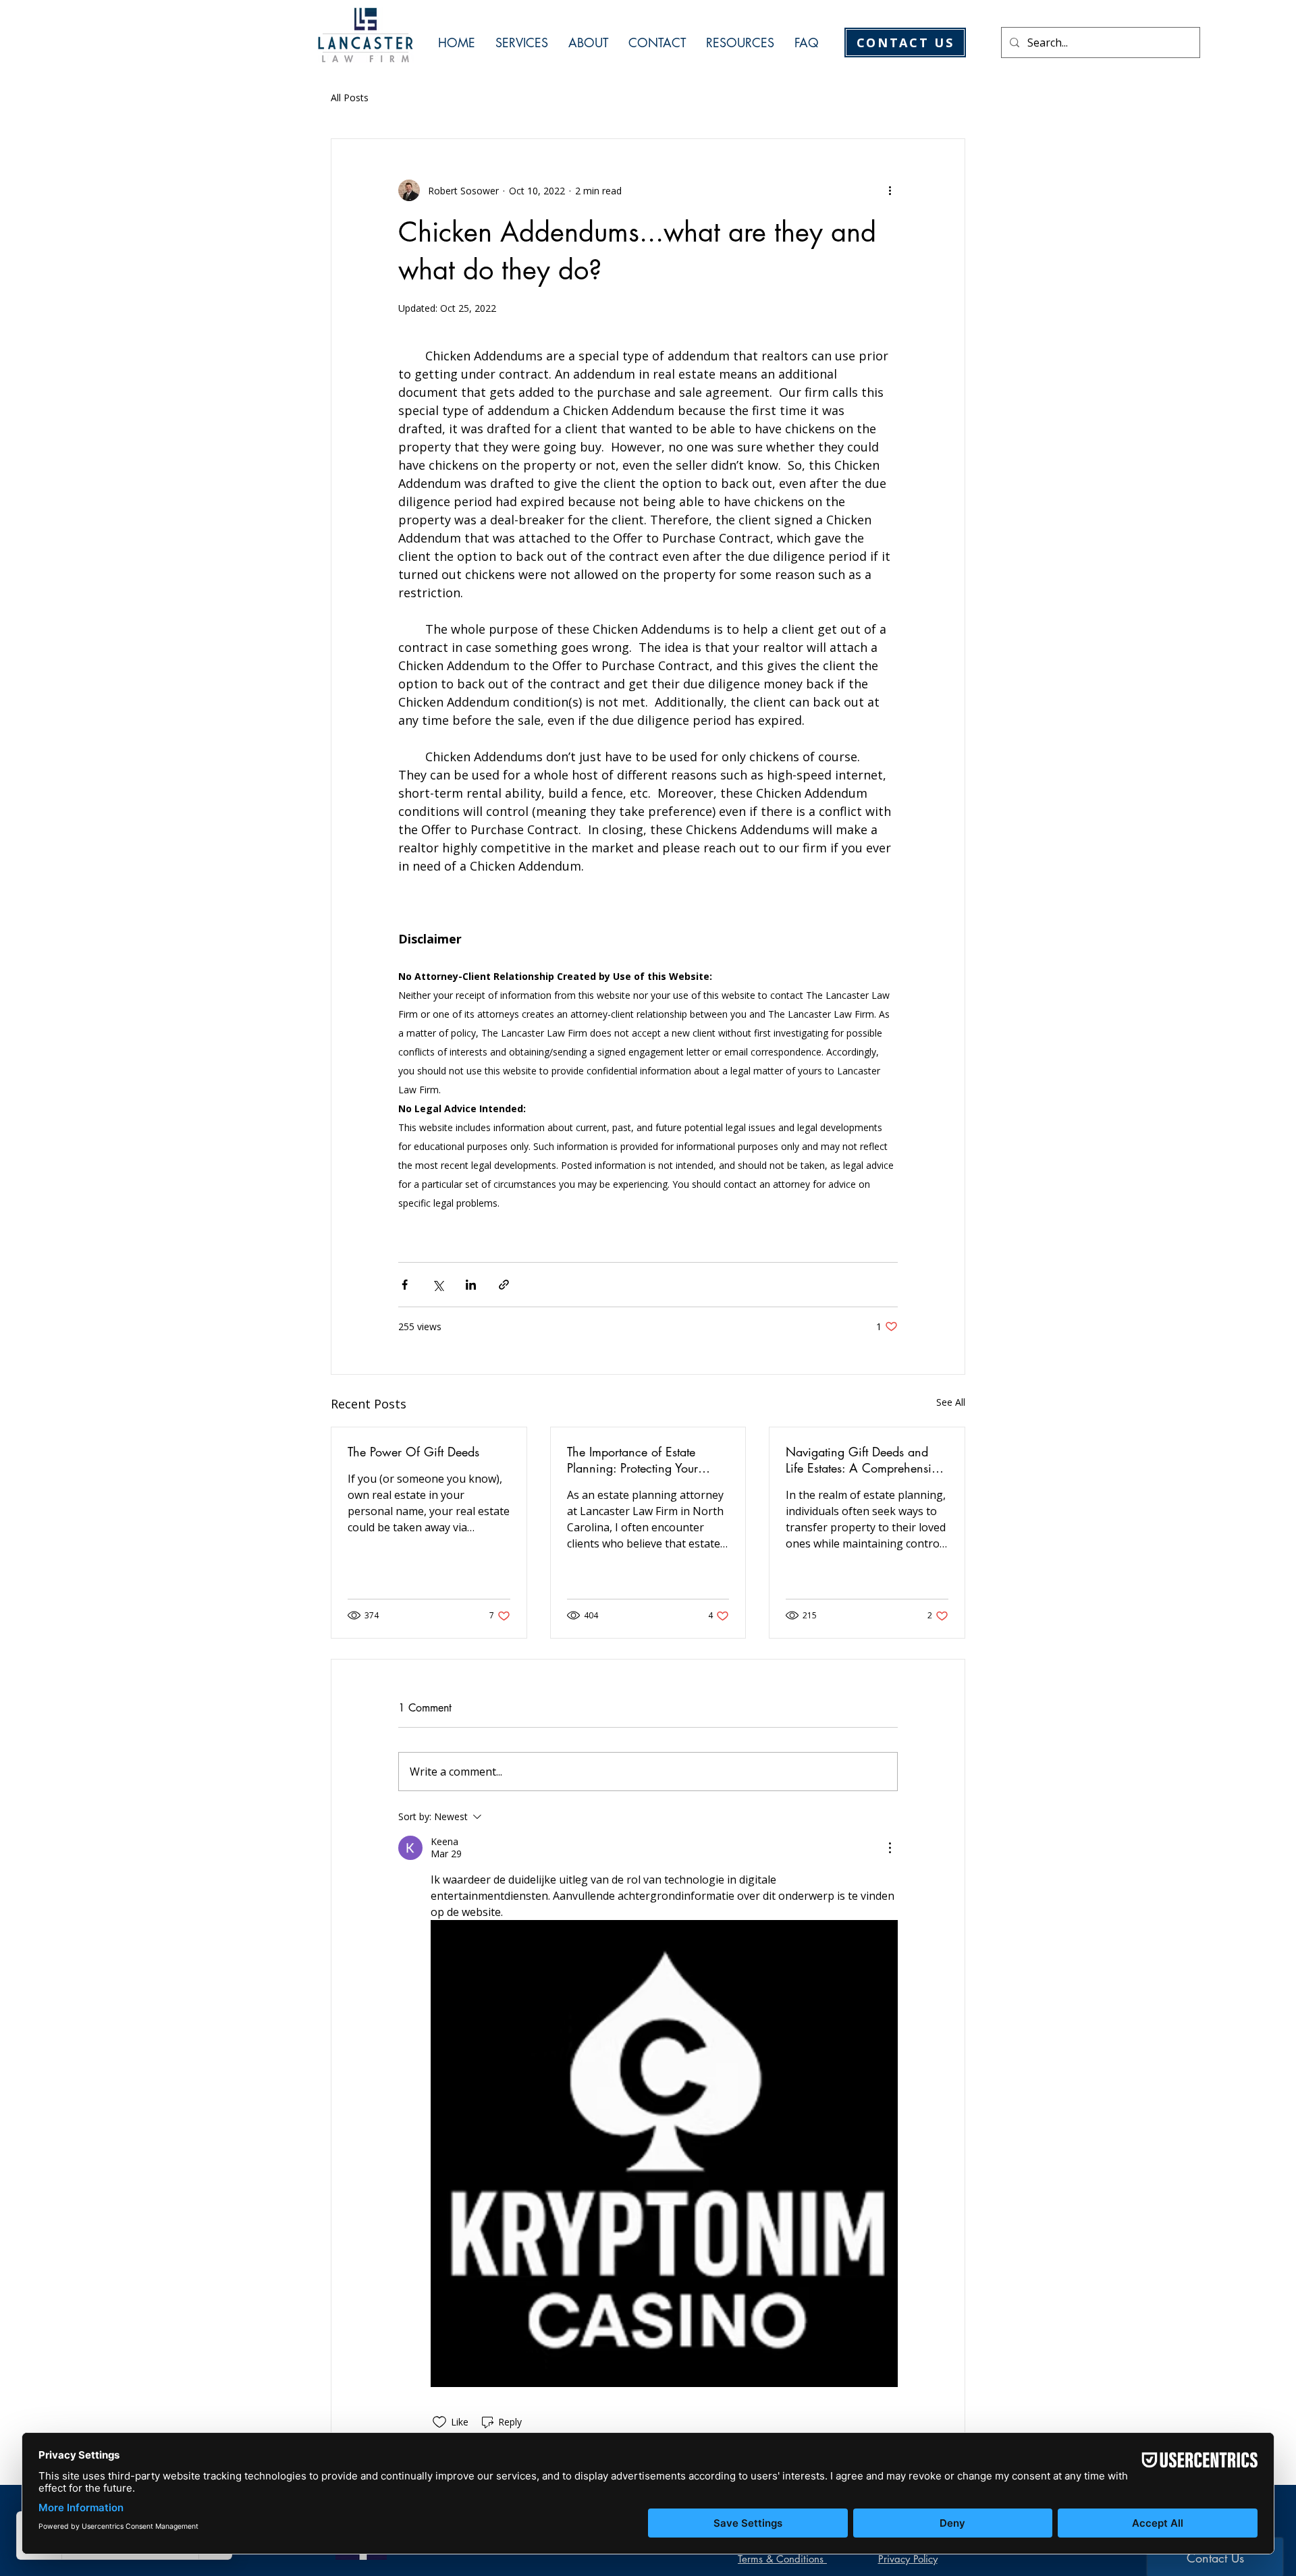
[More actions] (890, 190)
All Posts (350, 98)
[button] (522, 43)
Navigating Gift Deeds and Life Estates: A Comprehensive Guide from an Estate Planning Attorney (866, 1460)
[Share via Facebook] (405, 1285)
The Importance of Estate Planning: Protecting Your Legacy (632, 1460)
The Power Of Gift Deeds (413, 1452)
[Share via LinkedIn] (471, 1285)
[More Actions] (890, 1848)
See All (951, 1402)
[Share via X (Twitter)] (438, 1285)
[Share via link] (504, 1285)
